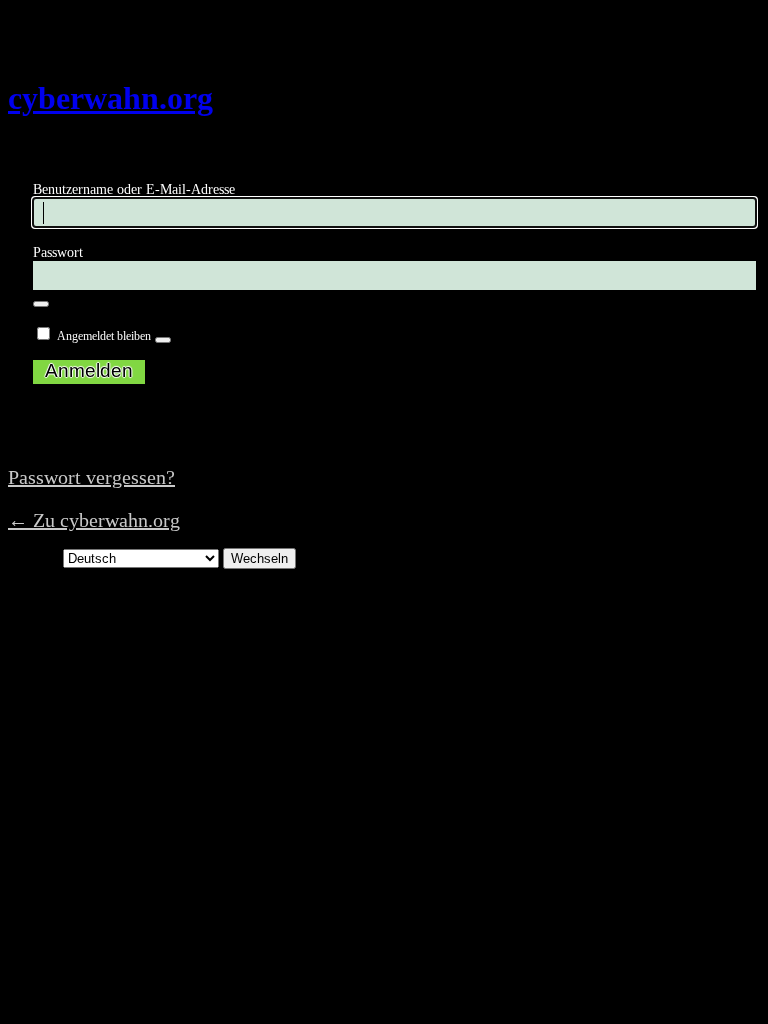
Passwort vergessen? (91, 477)
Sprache (33, 557)
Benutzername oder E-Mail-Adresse (134, 189)
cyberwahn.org (110, 98)
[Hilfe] (163, 340)
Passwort (58, 252)
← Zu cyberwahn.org (94, 520)
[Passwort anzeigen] (41, 304)
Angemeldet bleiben (104, 336)
